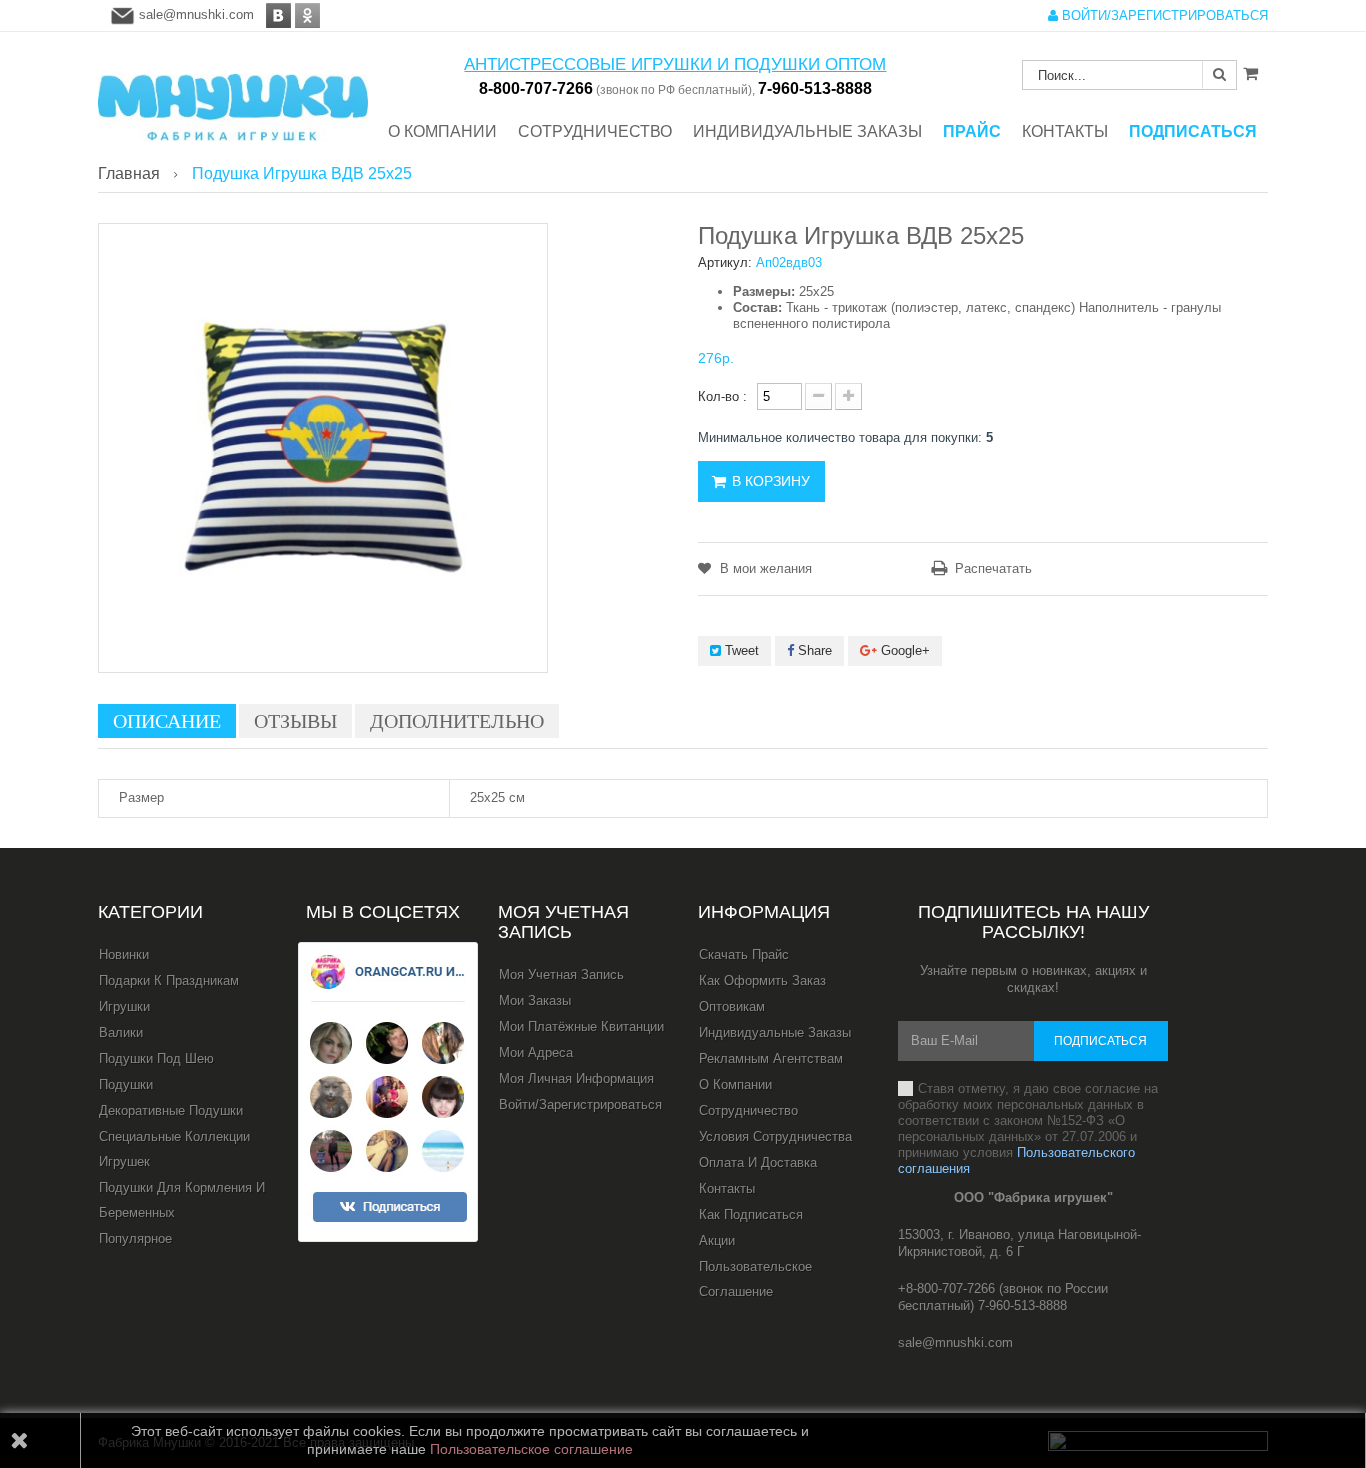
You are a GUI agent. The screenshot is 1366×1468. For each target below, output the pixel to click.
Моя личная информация (576, 1078)
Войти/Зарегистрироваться (580, 1104)
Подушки (126, 1084)
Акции (717, 1240)
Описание (167, 721)
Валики (121, 1032)
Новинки (124, 954)
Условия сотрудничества (775, 1136)
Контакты (727, 1188)
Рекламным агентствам (771, 1058)
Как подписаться (751, 1214)
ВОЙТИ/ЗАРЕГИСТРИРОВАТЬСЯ (1163, 15)
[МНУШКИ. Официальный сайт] (233, 97)
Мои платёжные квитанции (581, 1026)
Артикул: (725, 262)
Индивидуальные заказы (775, 1032)
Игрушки (124, 1006)
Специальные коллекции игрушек (174, 1149)
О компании (735, 1084)
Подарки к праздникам (169, 980)
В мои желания (764, 568)
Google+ (903, 650)
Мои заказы (535, 1000)
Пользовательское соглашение (755, 1279)
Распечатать (993, 568)
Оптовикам (732, 1006)
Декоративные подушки (171, 1110)
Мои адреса (536, 1052)
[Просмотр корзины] (1250, 73)
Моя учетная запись (563, 922)
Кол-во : (722, 396)
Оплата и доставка (758, 1162)
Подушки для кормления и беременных (182, 1200)
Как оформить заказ (762, 980)
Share (813, 650)
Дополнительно (457, 721)
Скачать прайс (744, 954)
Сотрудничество (748, 1110)
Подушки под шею (156, 1058)
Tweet (740, 650)
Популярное (135, 1238)
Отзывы (295, 721)
